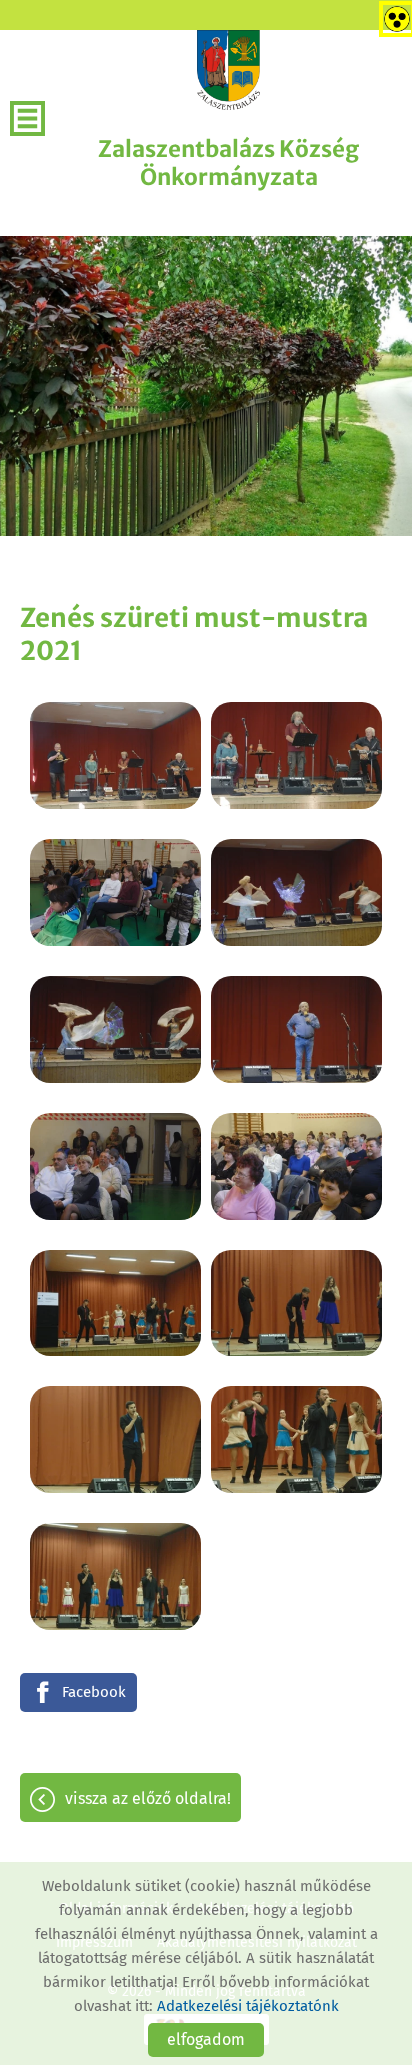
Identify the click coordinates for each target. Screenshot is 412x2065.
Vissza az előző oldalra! (148, 1798)
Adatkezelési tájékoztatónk (248, 2006)
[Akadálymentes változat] (393, 15)
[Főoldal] (229, 70)
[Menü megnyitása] (27, 118)
